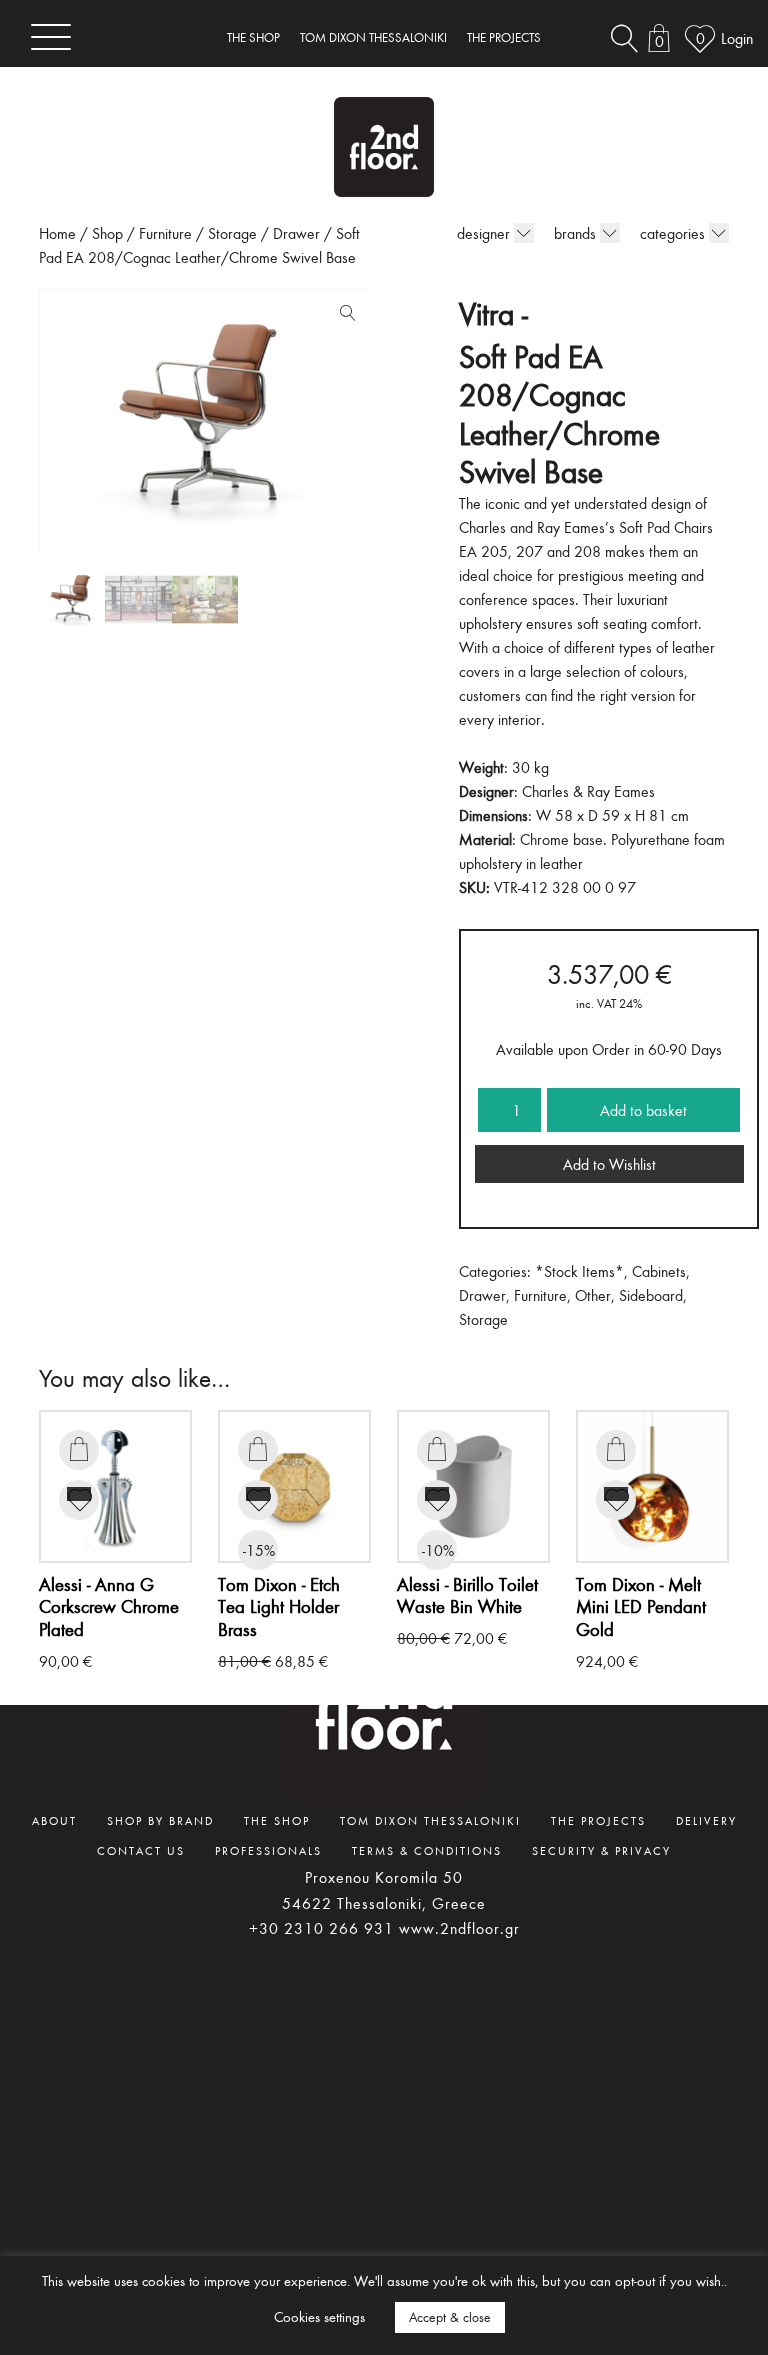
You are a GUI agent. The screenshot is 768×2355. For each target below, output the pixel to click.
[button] (343, 317)
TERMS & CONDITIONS (427, 1850)
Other (593, 1295)
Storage (232, 233)
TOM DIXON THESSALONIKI (373, 37)
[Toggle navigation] (51, 36)
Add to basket (643, 1110)
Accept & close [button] (450, 2317)
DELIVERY (706, 1820)
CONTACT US (141, 1850)
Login (737, 38)
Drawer (296, 233)
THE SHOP (253, 37)
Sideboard (651, 1295)
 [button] (79, 1449)
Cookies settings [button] (319, 2316)
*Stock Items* (579, 1271)
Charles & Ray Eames (588, 791)
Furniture (165, 233)
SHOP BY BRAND (160, 1820)
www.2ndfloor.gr (459, 1928)
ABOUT (54, 1820)
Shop (107, 233)
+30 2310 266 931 (321, 1928)
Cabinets (659, 1271)
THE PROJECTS (504, 37)
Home (57, 233)
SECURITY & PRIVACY (601, 1850)
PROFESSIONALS (268, 1850)
